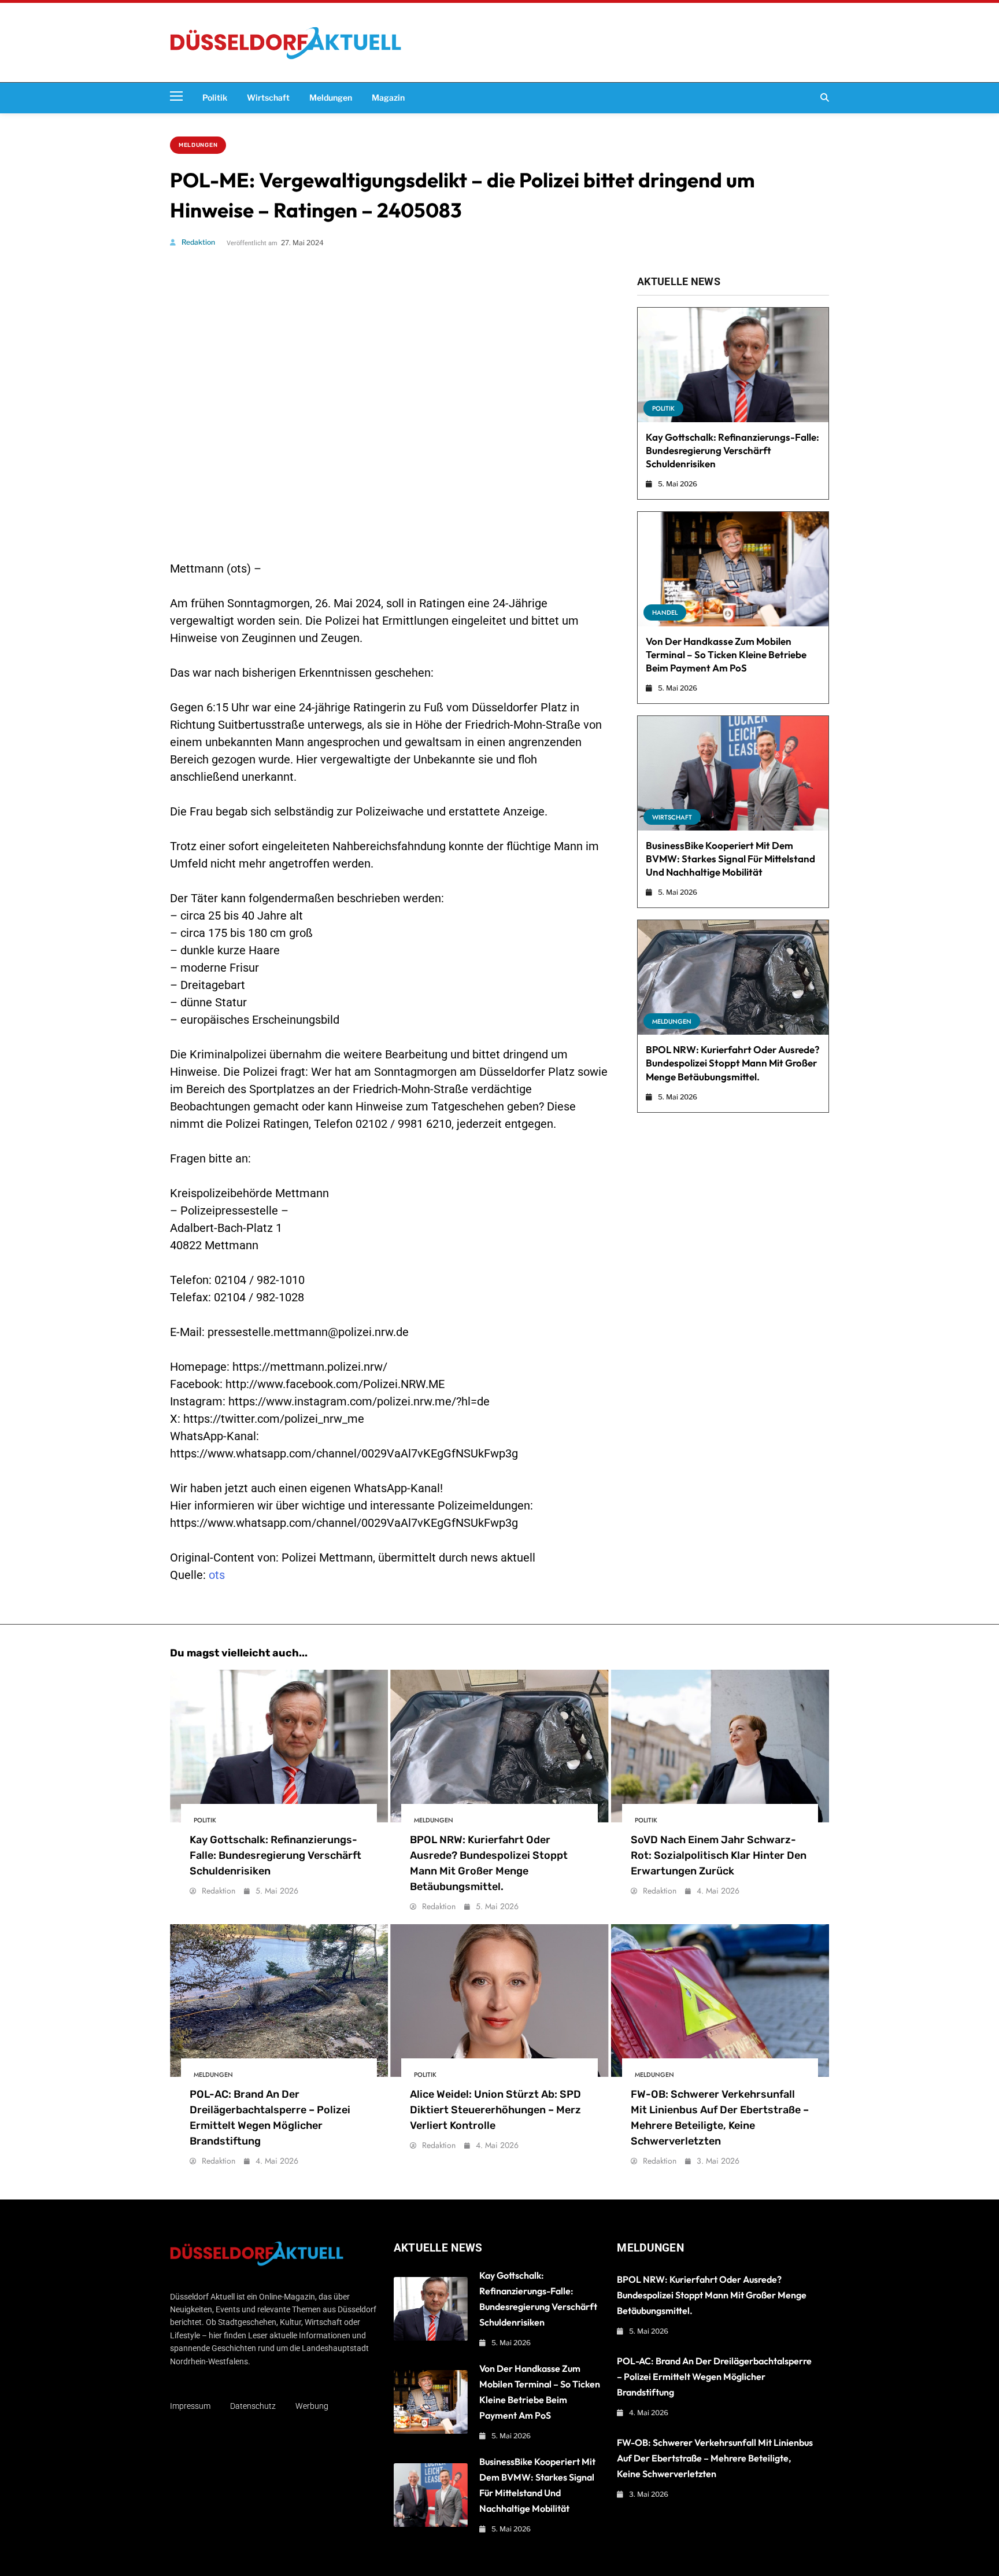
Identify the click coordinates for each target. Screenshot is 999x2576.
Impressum (190, 2406)
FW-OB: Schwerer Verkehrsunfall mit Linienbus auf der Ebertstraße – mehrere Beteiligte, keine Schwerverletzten (715, 2458)
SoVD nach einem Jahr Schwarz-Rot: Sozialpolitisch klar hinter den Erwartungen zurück (719, 1855)
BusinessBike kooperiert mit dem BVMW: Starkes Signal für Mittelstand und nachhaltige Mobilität (730, 859)
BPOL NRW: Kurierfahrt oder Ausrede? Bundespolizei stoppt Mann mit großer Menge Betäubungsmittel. (733, 1063)
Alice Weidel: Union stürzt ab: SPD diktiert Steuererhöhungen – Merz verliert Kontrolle (495, 2110)
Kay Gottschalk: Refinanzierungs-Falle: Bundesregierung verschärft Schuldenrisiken (732, 450)
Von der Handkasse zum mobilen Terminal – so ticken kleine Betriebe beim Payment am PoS (726, 654)
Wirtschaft (268, 98)
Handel (665, 612)
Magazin (388, 98)
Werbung (312, 2406)
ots (217, 1575)
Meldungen (331, 98)
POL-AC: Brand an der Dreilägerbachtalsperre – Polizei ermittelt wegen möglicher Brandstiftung (714, 2376)
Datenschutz (253, 2406)
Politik (215, 98)
